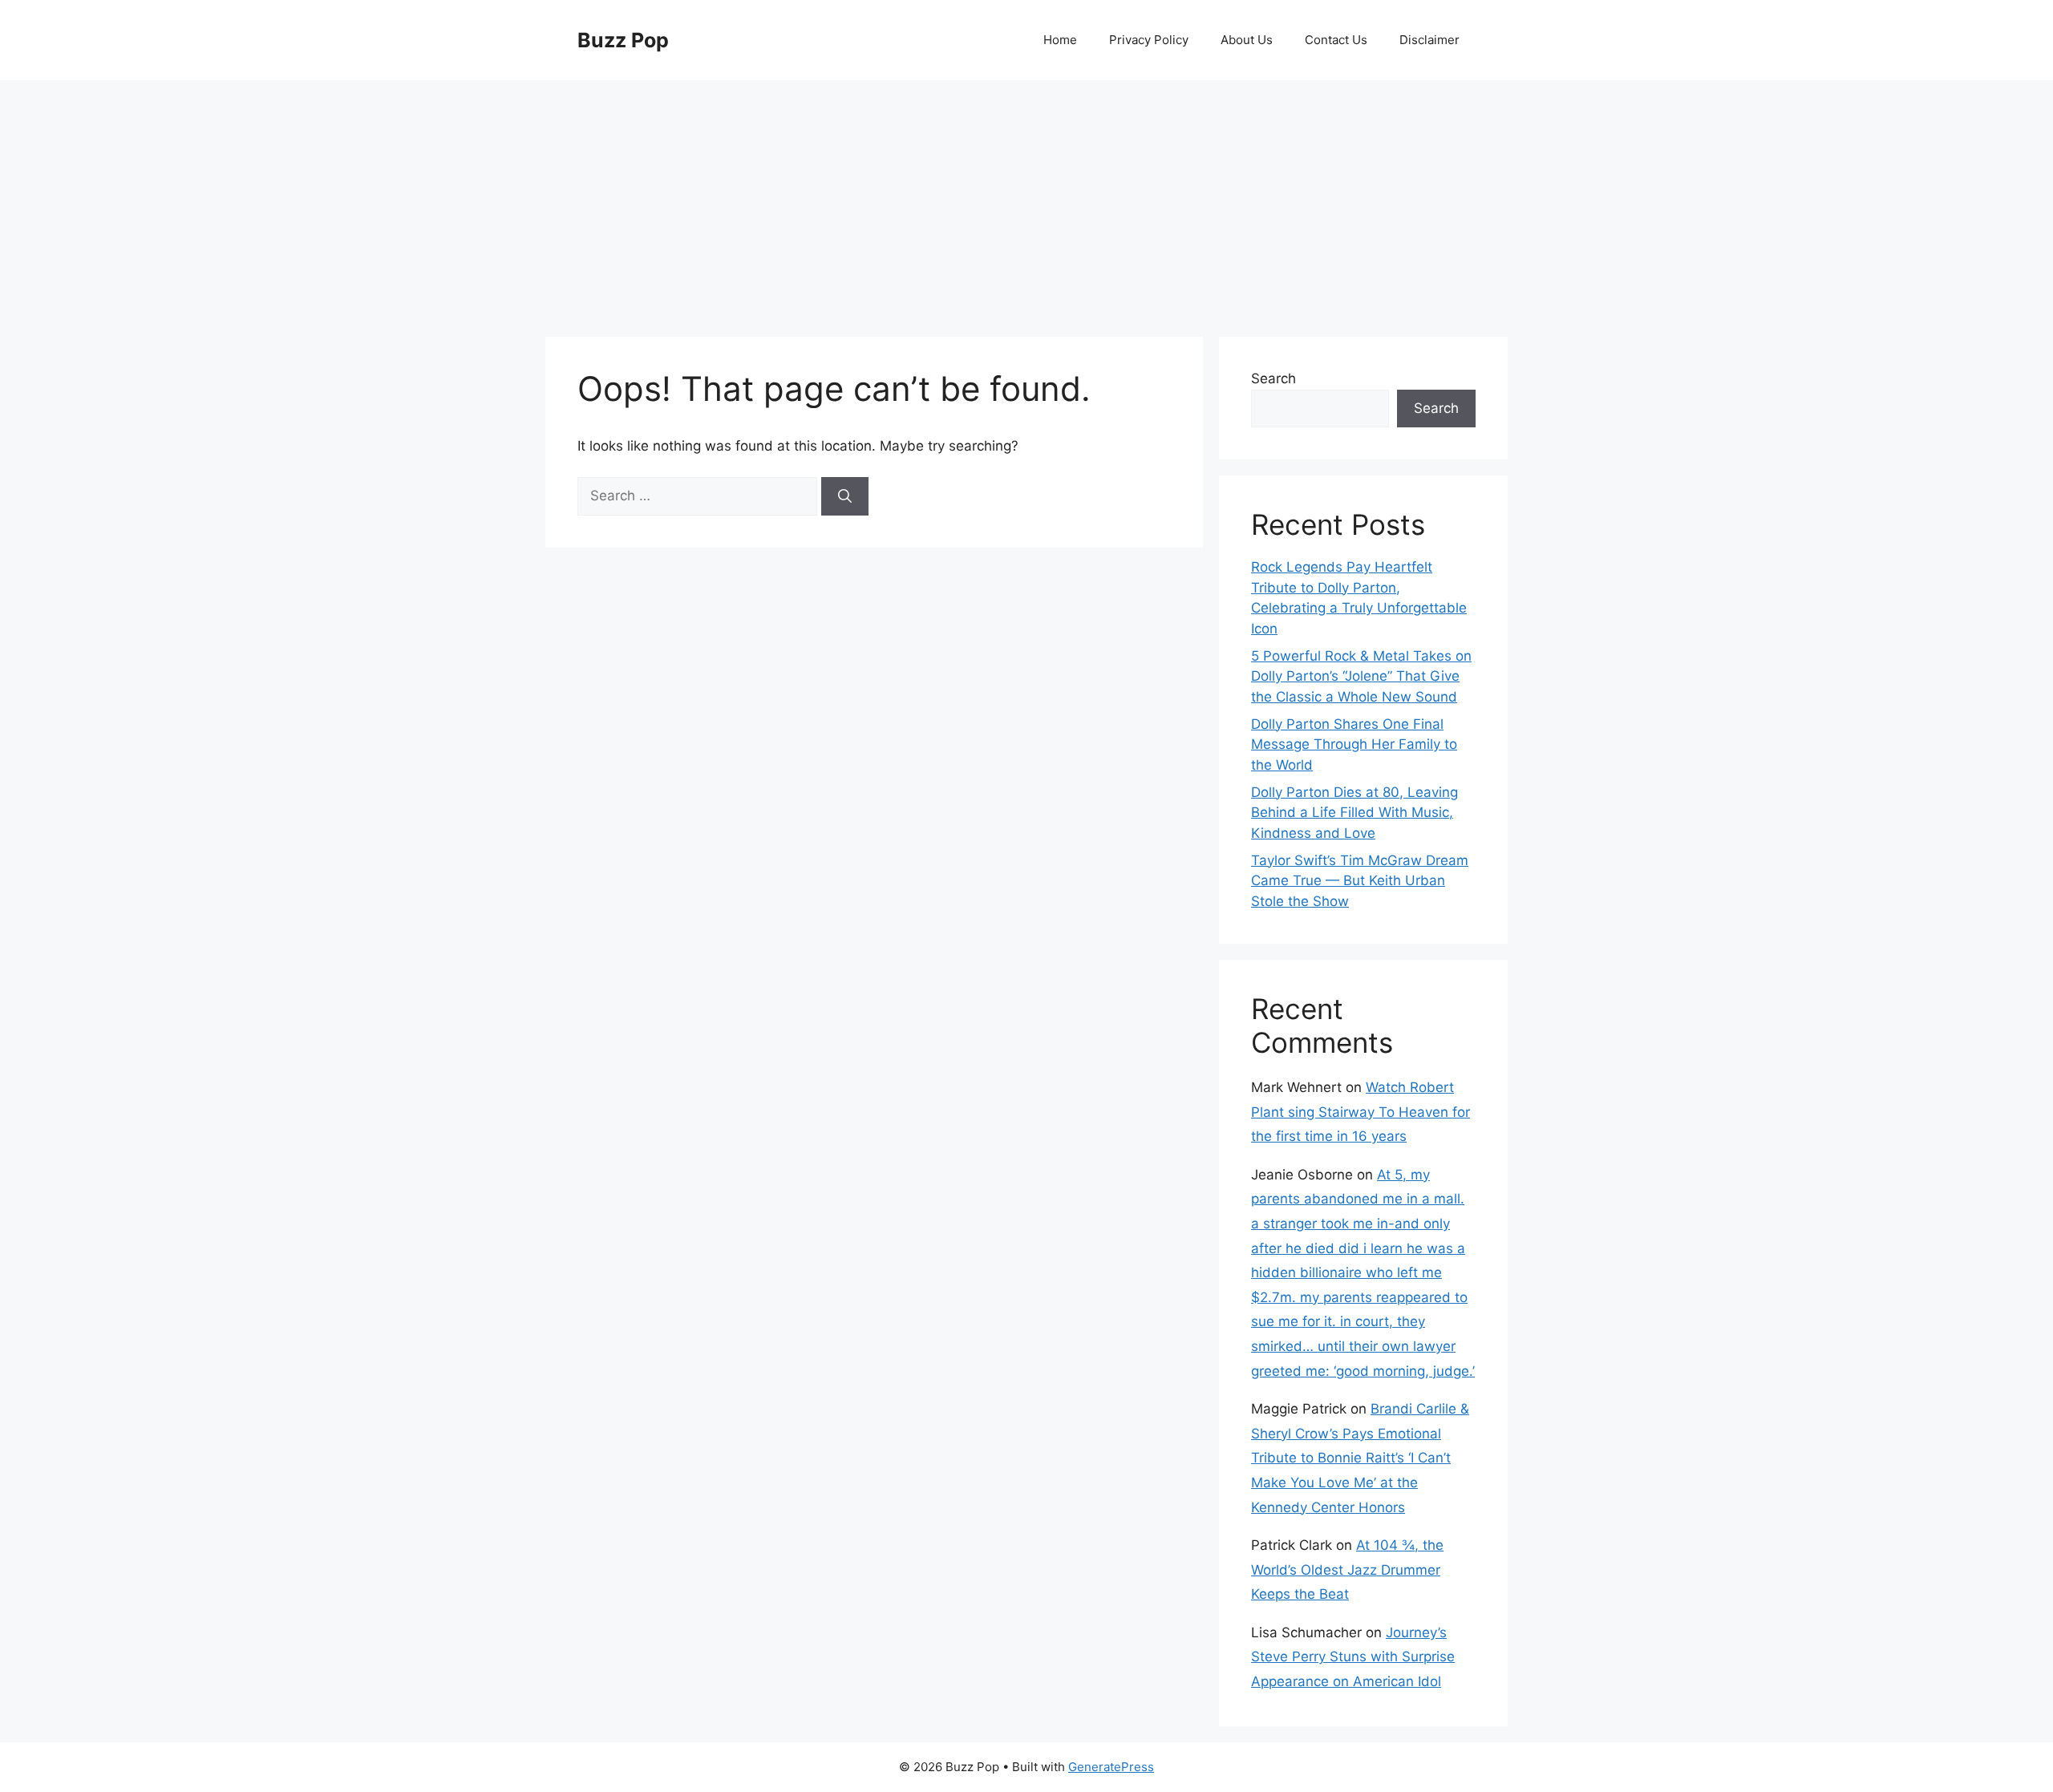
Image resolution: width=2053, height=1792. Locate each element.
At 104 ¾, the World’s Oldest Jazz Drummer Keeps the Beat (1347, 1570)
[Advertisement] (1026, 200)
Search (1274, 378)
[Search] (845, 496)
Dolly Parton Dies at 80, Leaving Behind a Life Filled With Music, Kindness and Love (1354, 813)
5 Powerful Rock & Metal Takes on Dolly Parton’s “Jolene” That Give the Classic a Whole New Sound (1361, 676)
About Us (1247, 40)
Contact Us (1336, 40)
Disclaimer (1429, 40)
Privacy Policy (1149, 40)
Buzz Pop (623, 40)
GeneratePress (1111, 1767)
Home (1060, 40)
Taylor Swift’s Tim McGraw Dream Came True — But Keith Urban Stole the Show (1360, 881)
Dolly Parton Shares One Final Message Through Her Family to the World (1354, 744)
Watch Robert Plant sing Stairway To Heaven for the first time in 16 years (1361, 1112)
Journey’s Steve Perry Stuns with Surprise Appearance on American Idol (1353, 1657)
